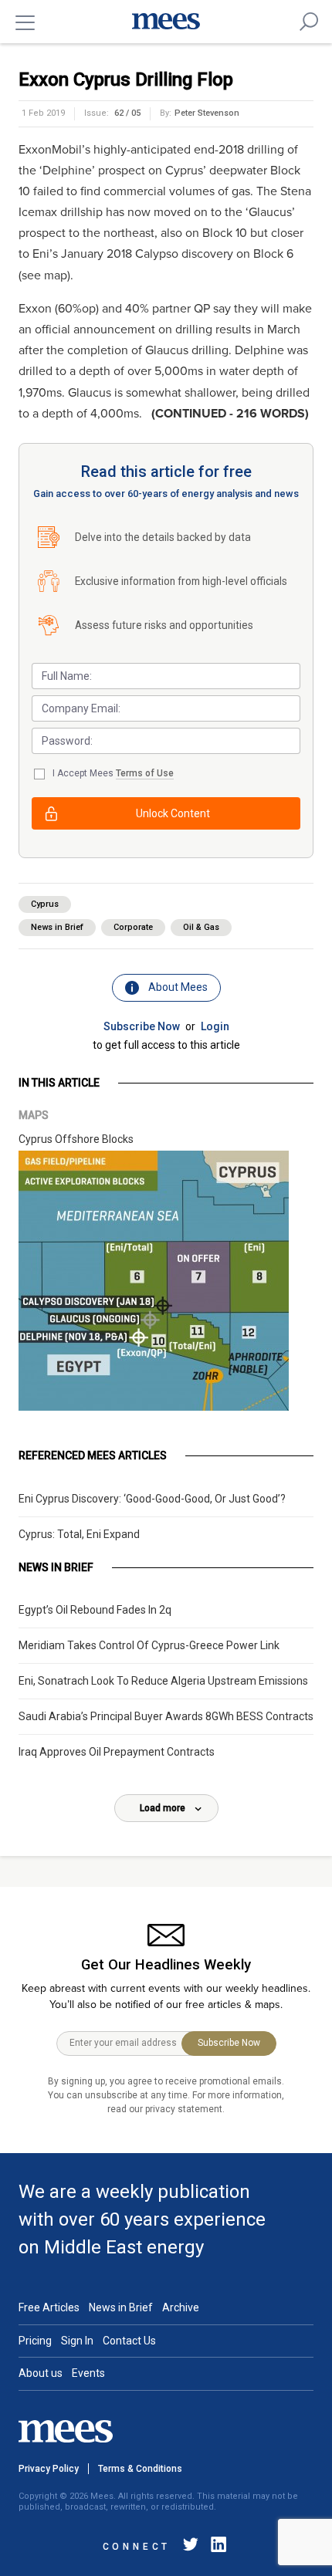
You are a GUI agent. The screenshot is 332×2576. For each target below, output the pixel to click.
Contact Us (129, 2341)
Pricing (35, 2341)
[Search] (309, 22)
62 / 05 (127, 113)
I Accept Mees (113, 773)
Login (215, 1026)
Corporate (133, 927)
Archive (181, 2307)
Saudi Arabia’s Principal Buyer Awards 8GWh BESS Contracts (166, 1716)
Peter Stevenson (207, 113)
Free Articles (49, 2307)
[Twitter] (191, 2547)
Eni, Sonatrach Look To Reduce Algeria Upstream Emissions (163, 1681)
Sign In (77, 2341)
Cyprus (45, 904)
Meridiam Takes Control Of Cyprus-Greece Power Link (149, 1645)
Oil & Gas (201, 927)
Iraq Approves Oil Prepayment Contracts (117, 1752)
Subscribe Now (142, 1026)
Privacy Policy (49, 2469)
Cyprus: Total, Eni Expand (79, 1534)
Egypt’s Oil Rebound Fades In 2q (95, 1610)
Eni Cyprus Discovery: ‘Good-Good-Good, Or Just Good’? (152, 1499)
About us (41, 2373)
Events (88, 2373)
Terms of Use (145, 773)
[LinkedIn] (215, 2547)
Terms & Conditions (140, 2469)
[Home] (166, 22)
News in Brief (57, 927)
